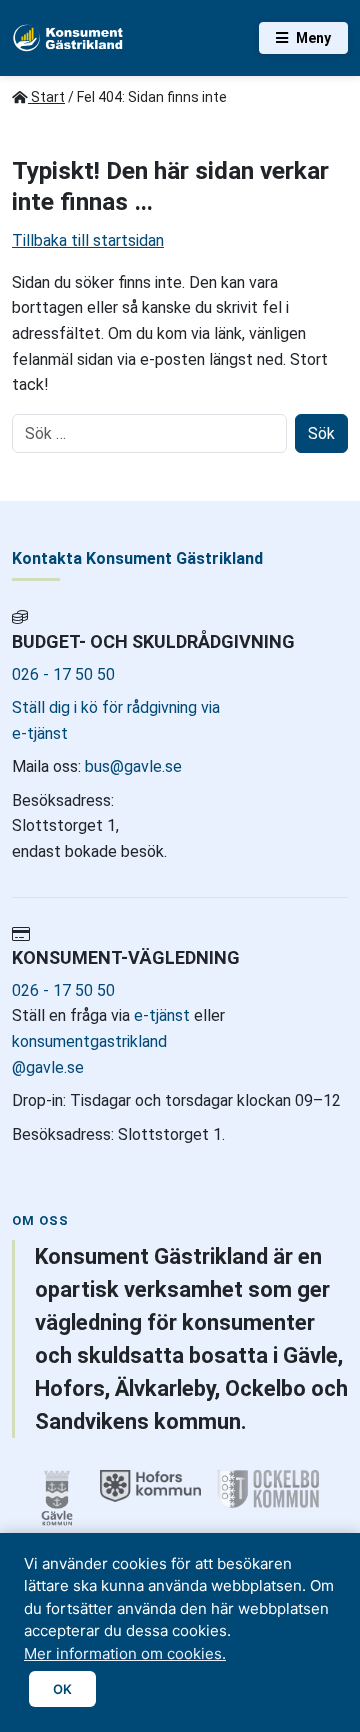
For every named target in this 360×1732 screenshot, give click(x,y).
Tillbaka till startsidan (88, 240)
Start (46, 97)
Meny (313, 38)
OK (62, 1689)
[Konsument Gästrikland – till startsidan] (68, 38)
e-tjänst (162, 1015)
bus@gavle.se (131, 766)
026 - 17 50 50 (63, 674)
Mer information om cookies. (125, 1653)
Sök (321, 433)
